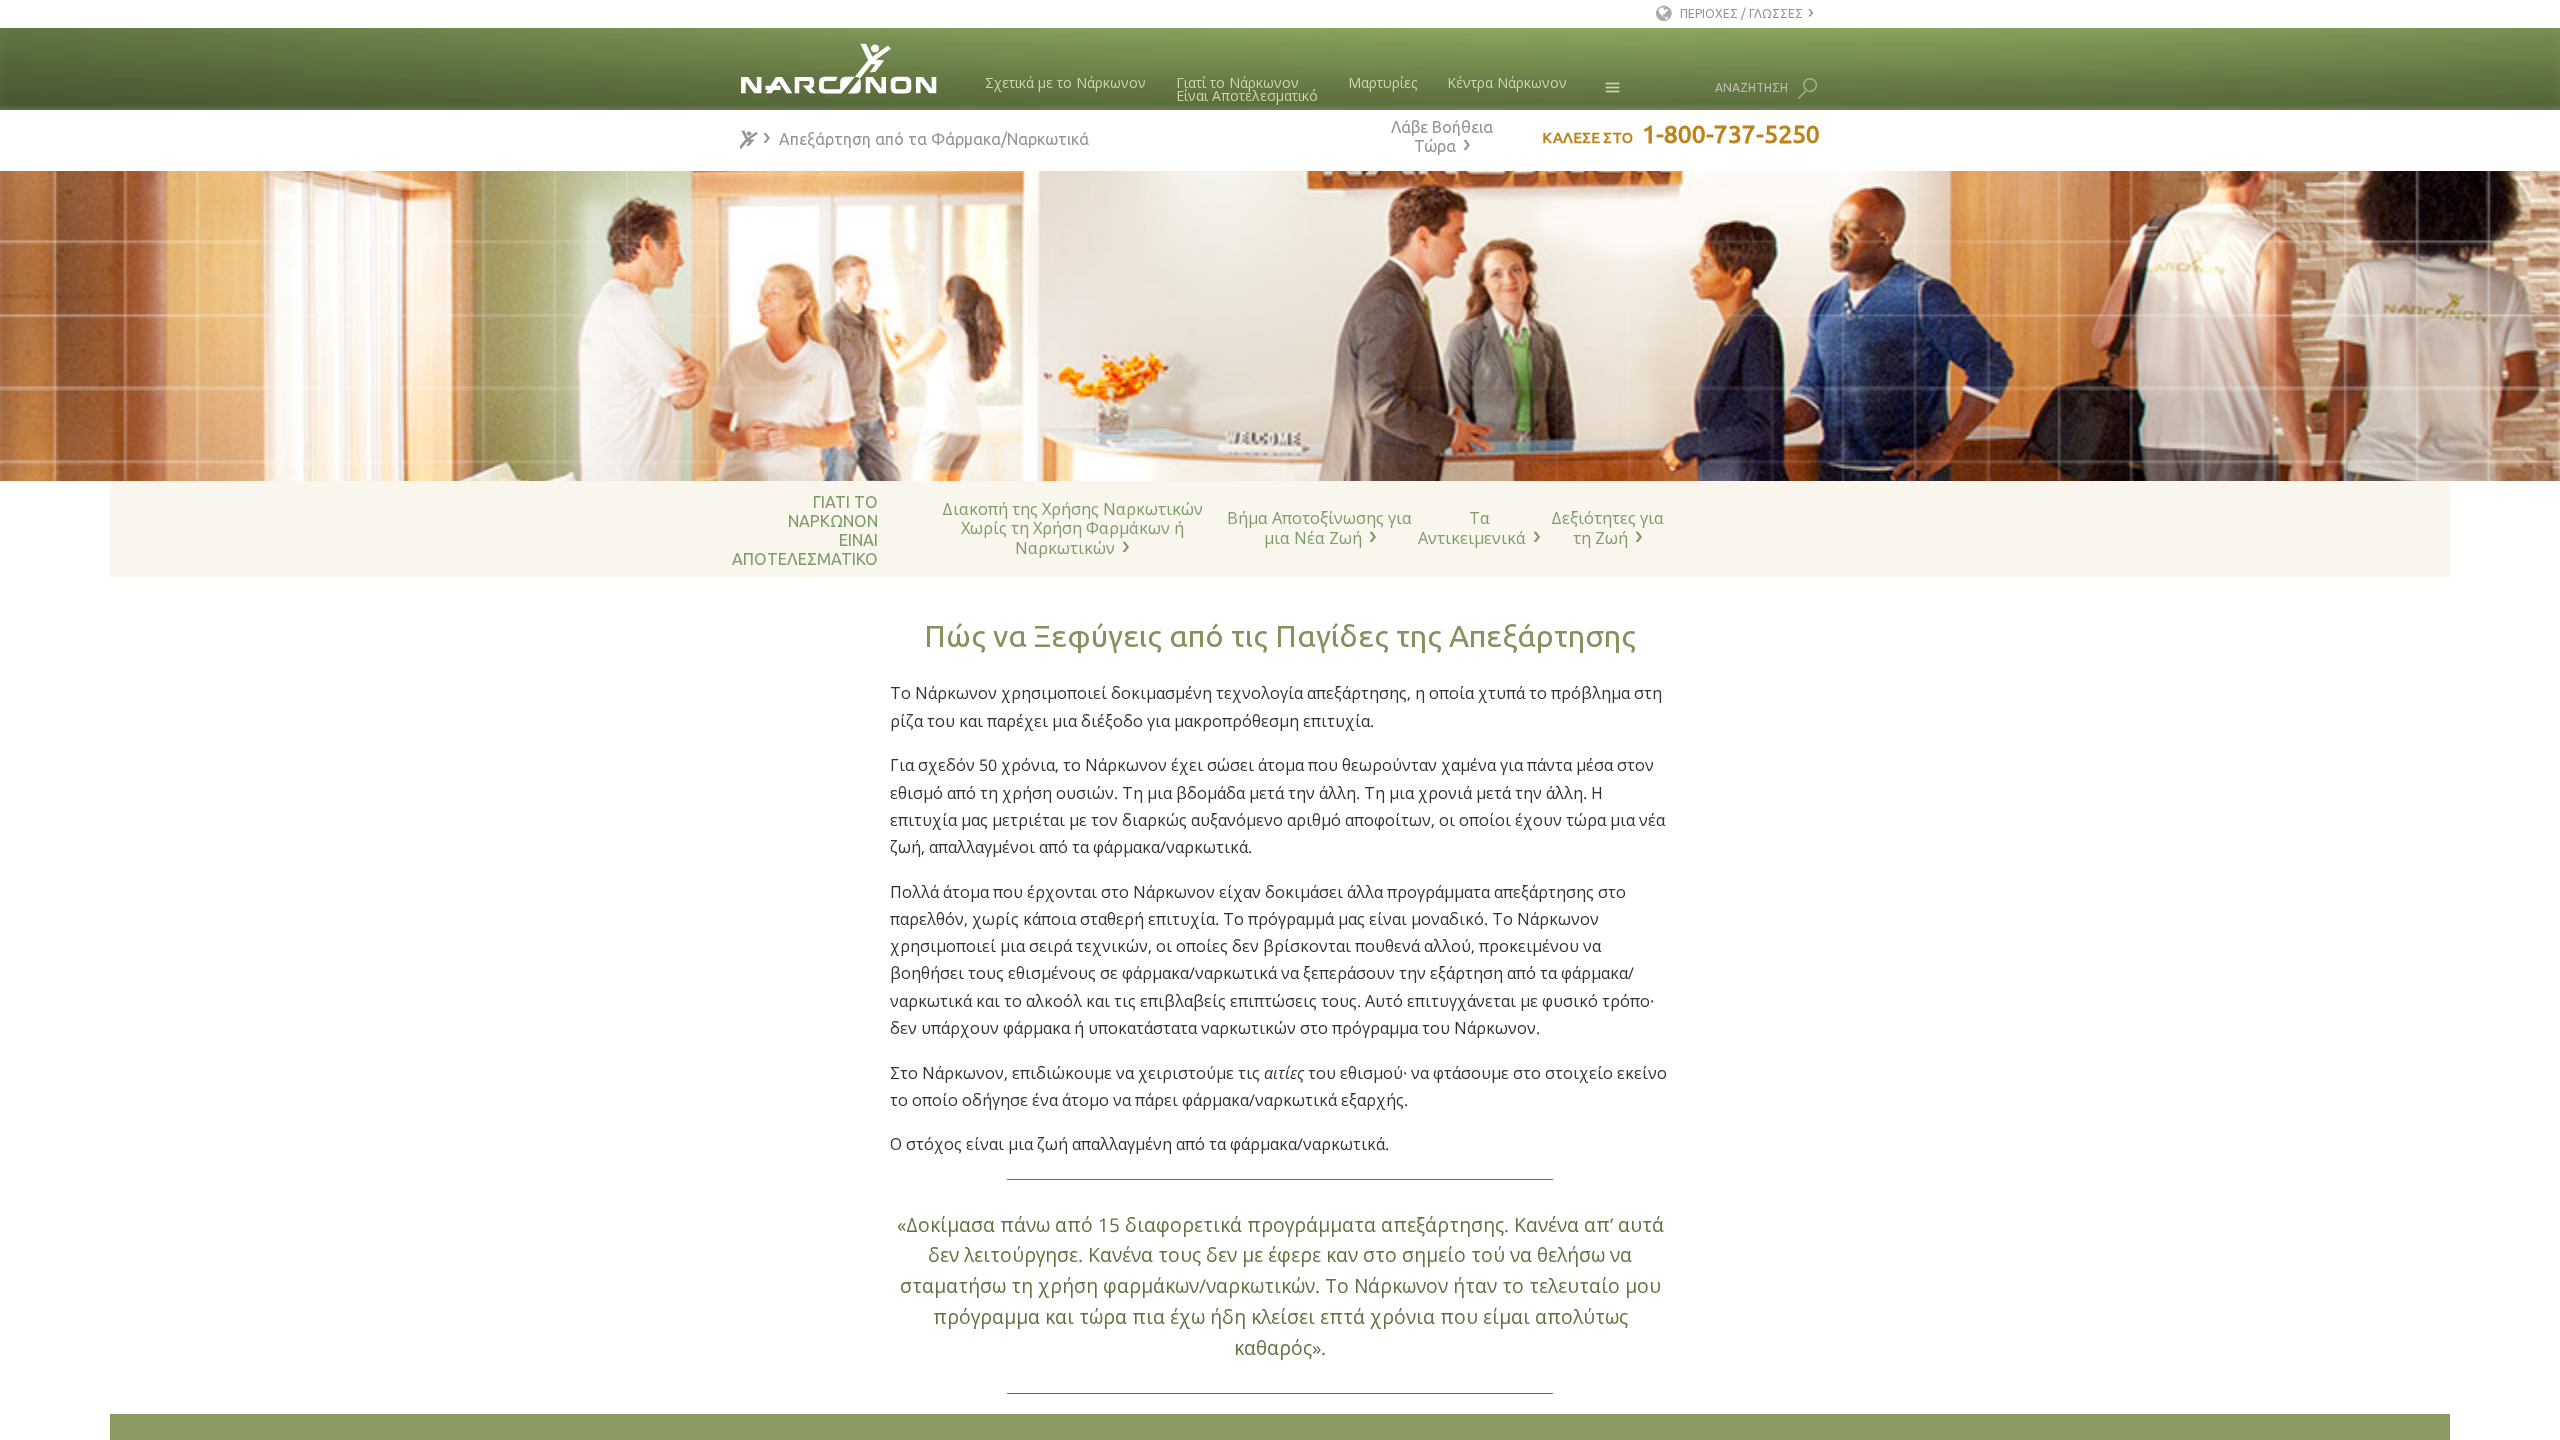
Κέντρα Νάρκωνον (1507, 82)
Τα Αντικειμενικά (1472, 528)
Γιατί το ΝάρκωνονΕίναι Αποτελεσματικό (1247, 89)
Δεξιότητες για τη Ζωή (1607, 528)
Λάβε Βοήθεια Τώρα (1442, 136)
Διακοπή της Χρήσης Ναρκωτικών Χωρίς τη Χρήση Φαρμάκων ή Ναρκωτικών (1072, 528)
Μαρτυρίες (1382, 82)
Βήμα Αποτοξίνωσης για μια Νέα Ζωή (1319, 528)
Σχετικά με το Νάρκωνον (1065, 82)
